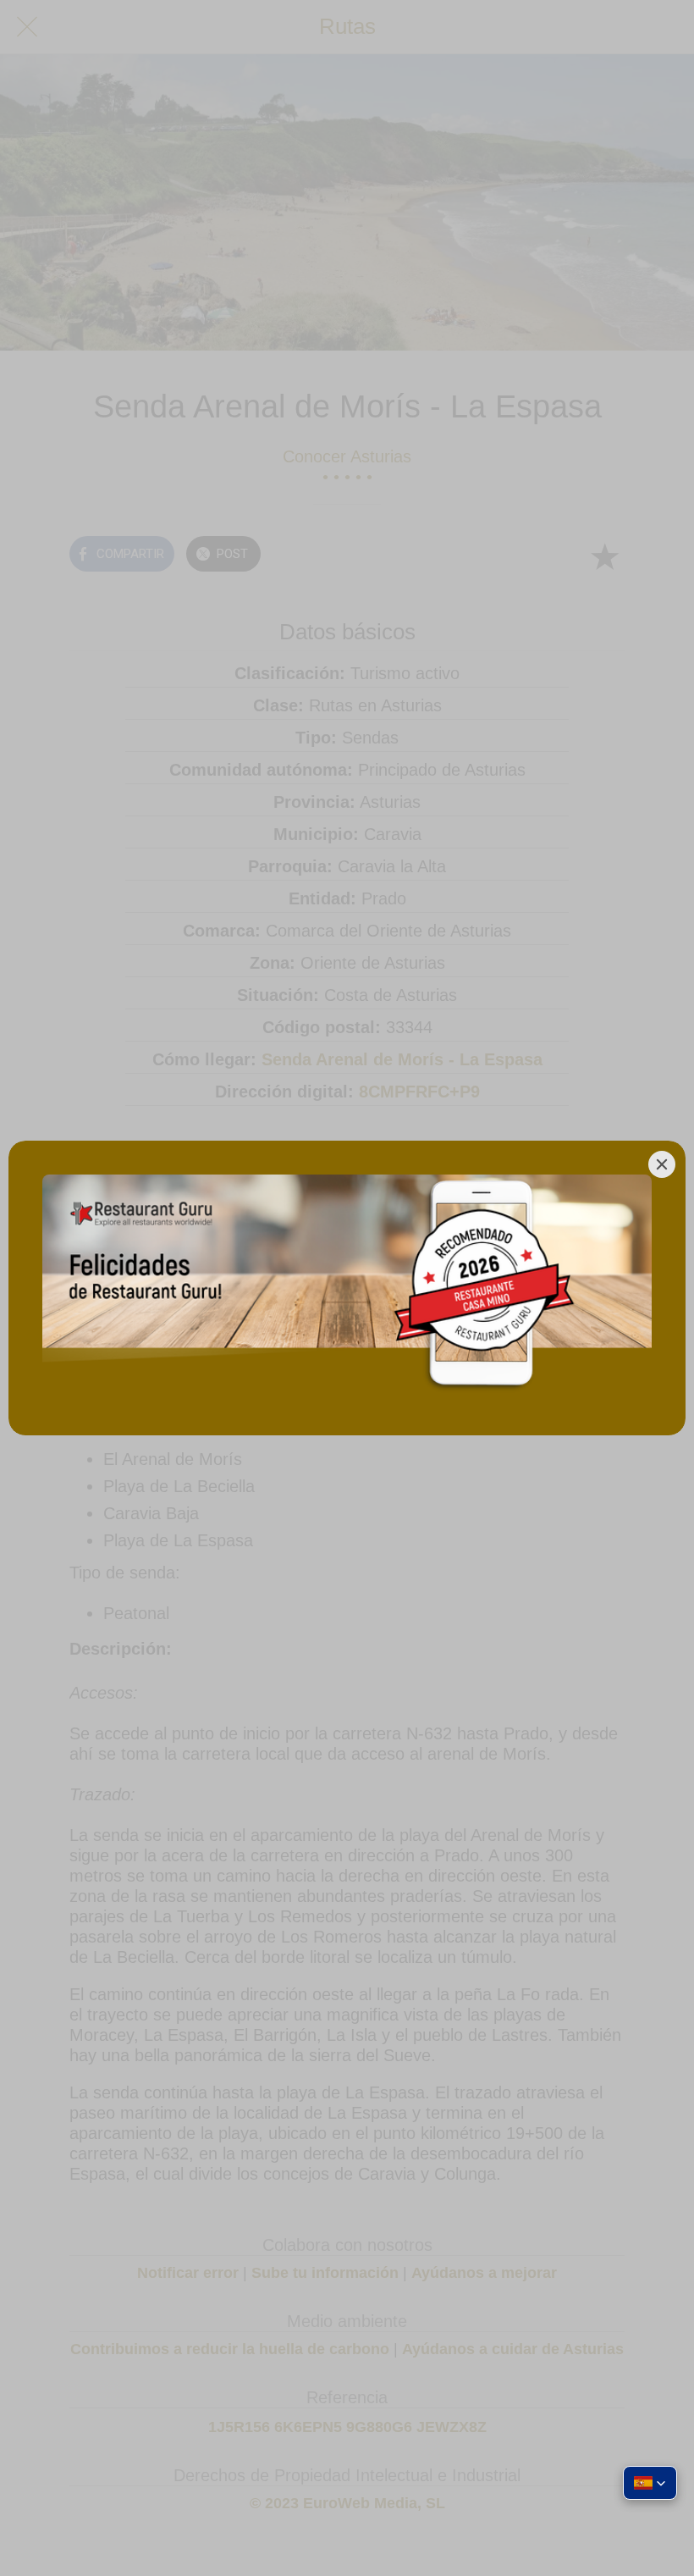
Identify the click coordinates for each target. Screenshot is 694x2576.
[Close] (662, 1164)
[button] (650, 2483)
